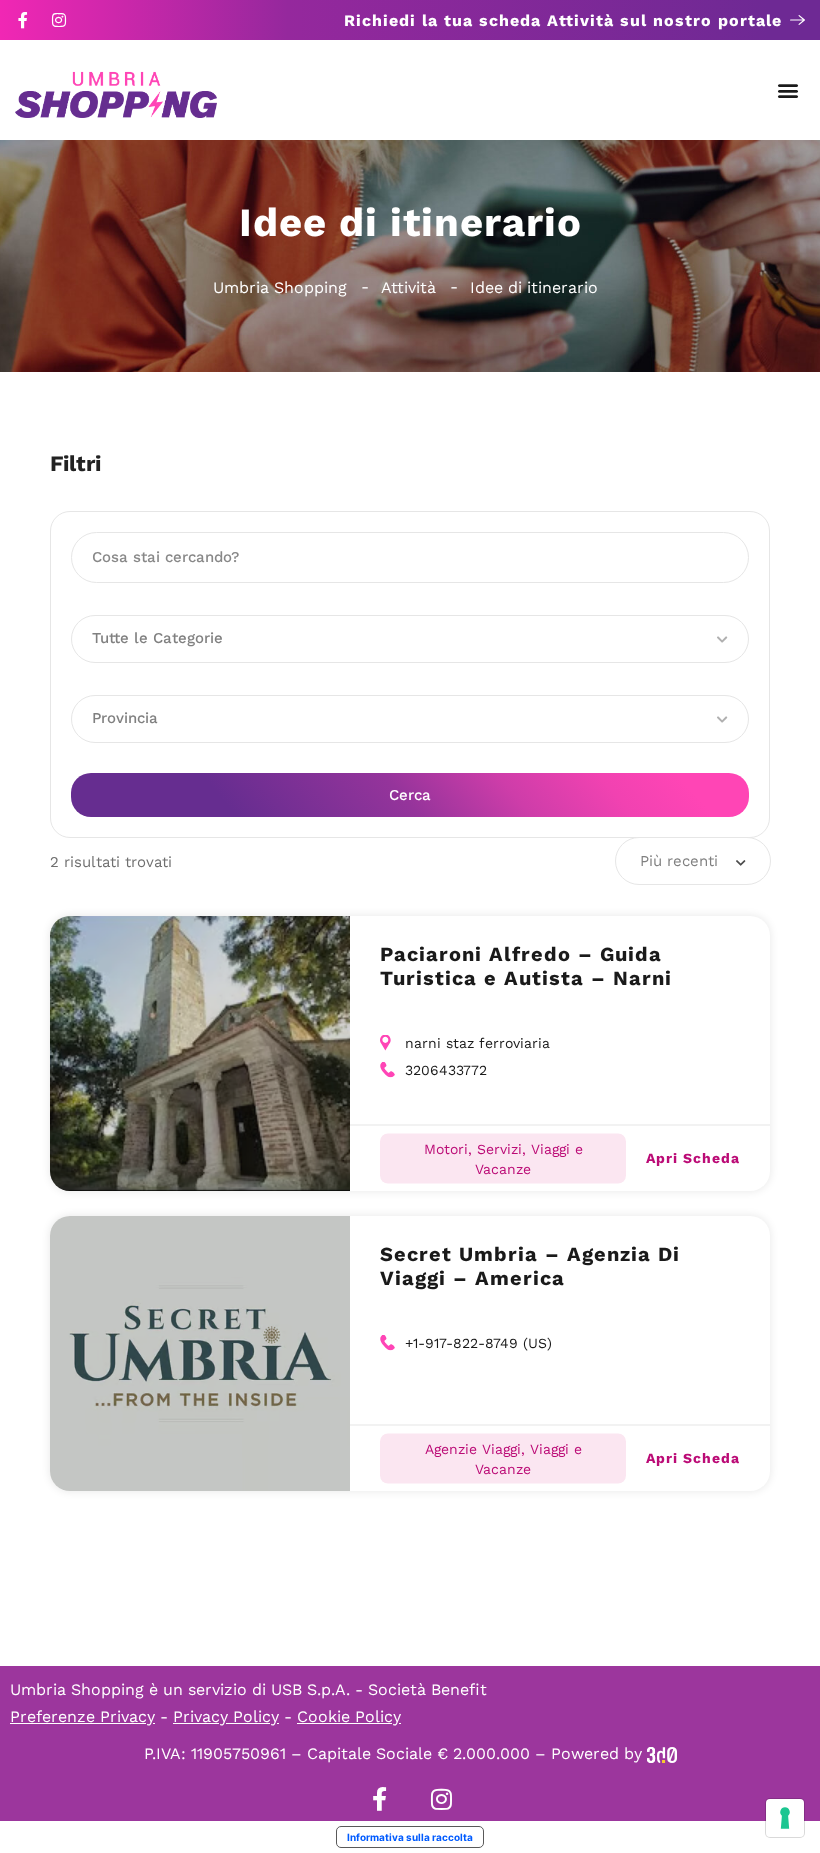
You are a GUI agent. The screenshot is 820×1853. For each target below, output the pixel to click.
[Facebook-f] (23, 20)
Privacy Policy (226, 1716)
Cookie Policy (349, 1716)
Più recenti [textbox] (679, 861)
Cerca (410, 795)
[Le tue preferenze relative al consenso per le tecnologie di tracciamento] (785, 1818)
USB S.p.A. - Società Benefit (379, 1689)
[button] (788, 90)
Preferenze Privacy (82, 1716)
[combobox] (693, 861)
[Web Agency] (662, 1753)
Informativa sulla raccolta (410, 1837)
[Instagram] (59, 20)
